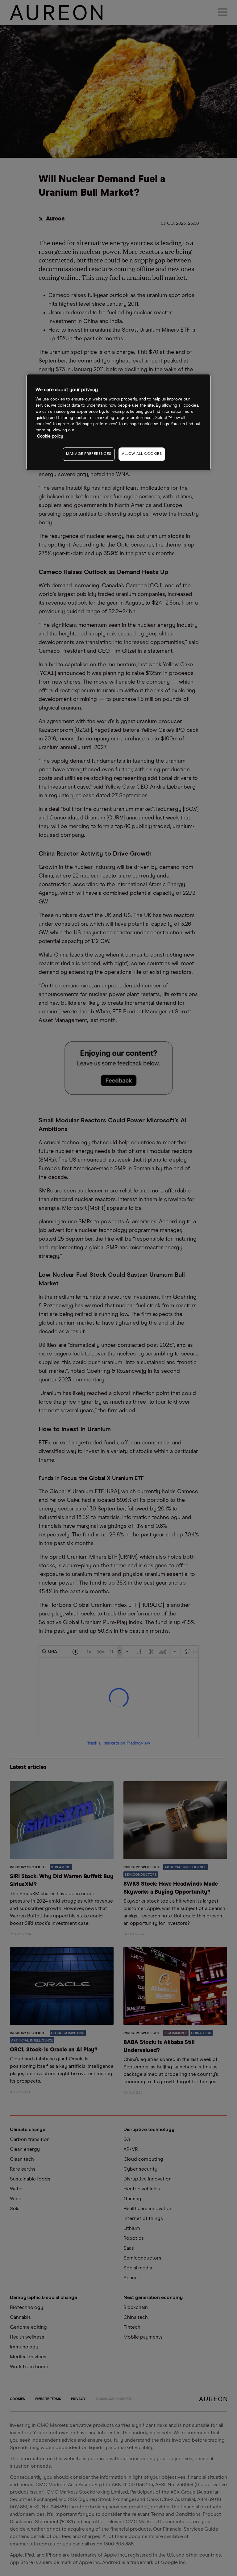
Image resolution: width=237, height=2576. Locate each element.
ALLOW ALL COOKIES (142, 454)
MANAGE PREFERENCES (89, 454)
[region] (118, 422)
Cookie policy (50, 436)
